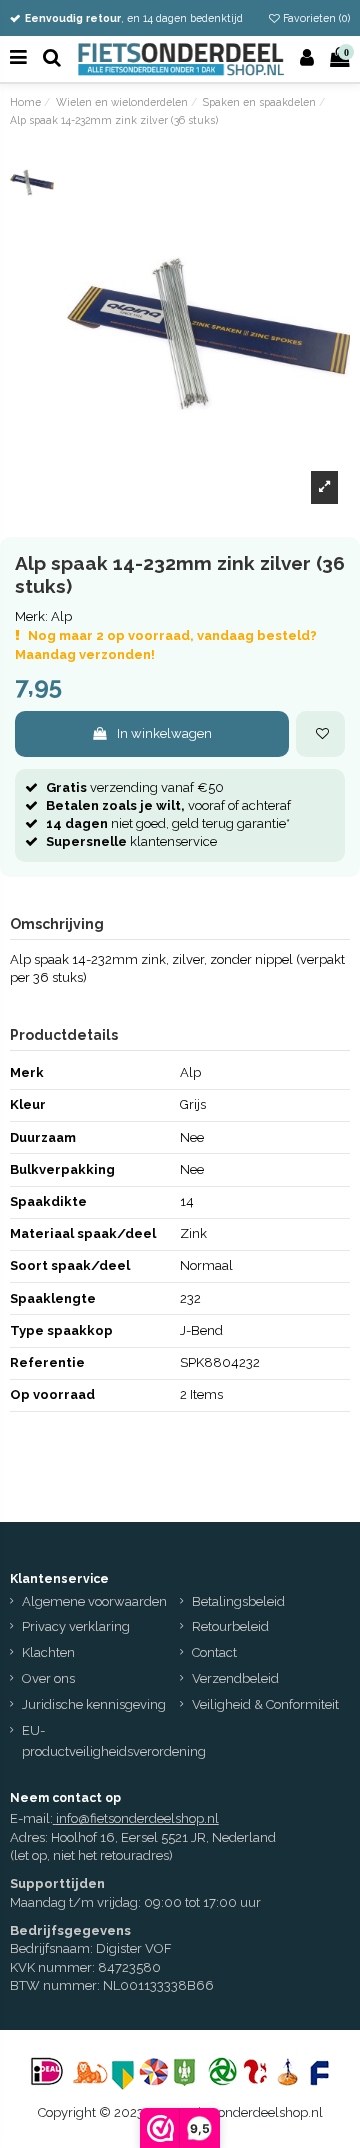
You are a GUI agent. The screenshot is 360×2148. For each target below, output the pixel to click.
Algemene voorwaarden (94, 1601)
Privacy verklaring (76, 1626)
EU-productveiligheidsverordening (114, 1741)
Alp (61, 616)
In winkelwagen (164, 733)
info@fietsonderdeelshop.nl (137, 1818)
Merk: (31, 616)
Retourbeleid (230, 1626)
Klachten (48, 1652)
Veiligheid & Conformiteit (265, 1704)
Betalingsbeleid (238, 1601)
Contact (214, 1652)
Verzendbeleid (235, 1678)
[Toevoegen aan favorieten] (320, 734)
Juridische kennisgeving (94, 1704)
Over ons (48, 1678)
